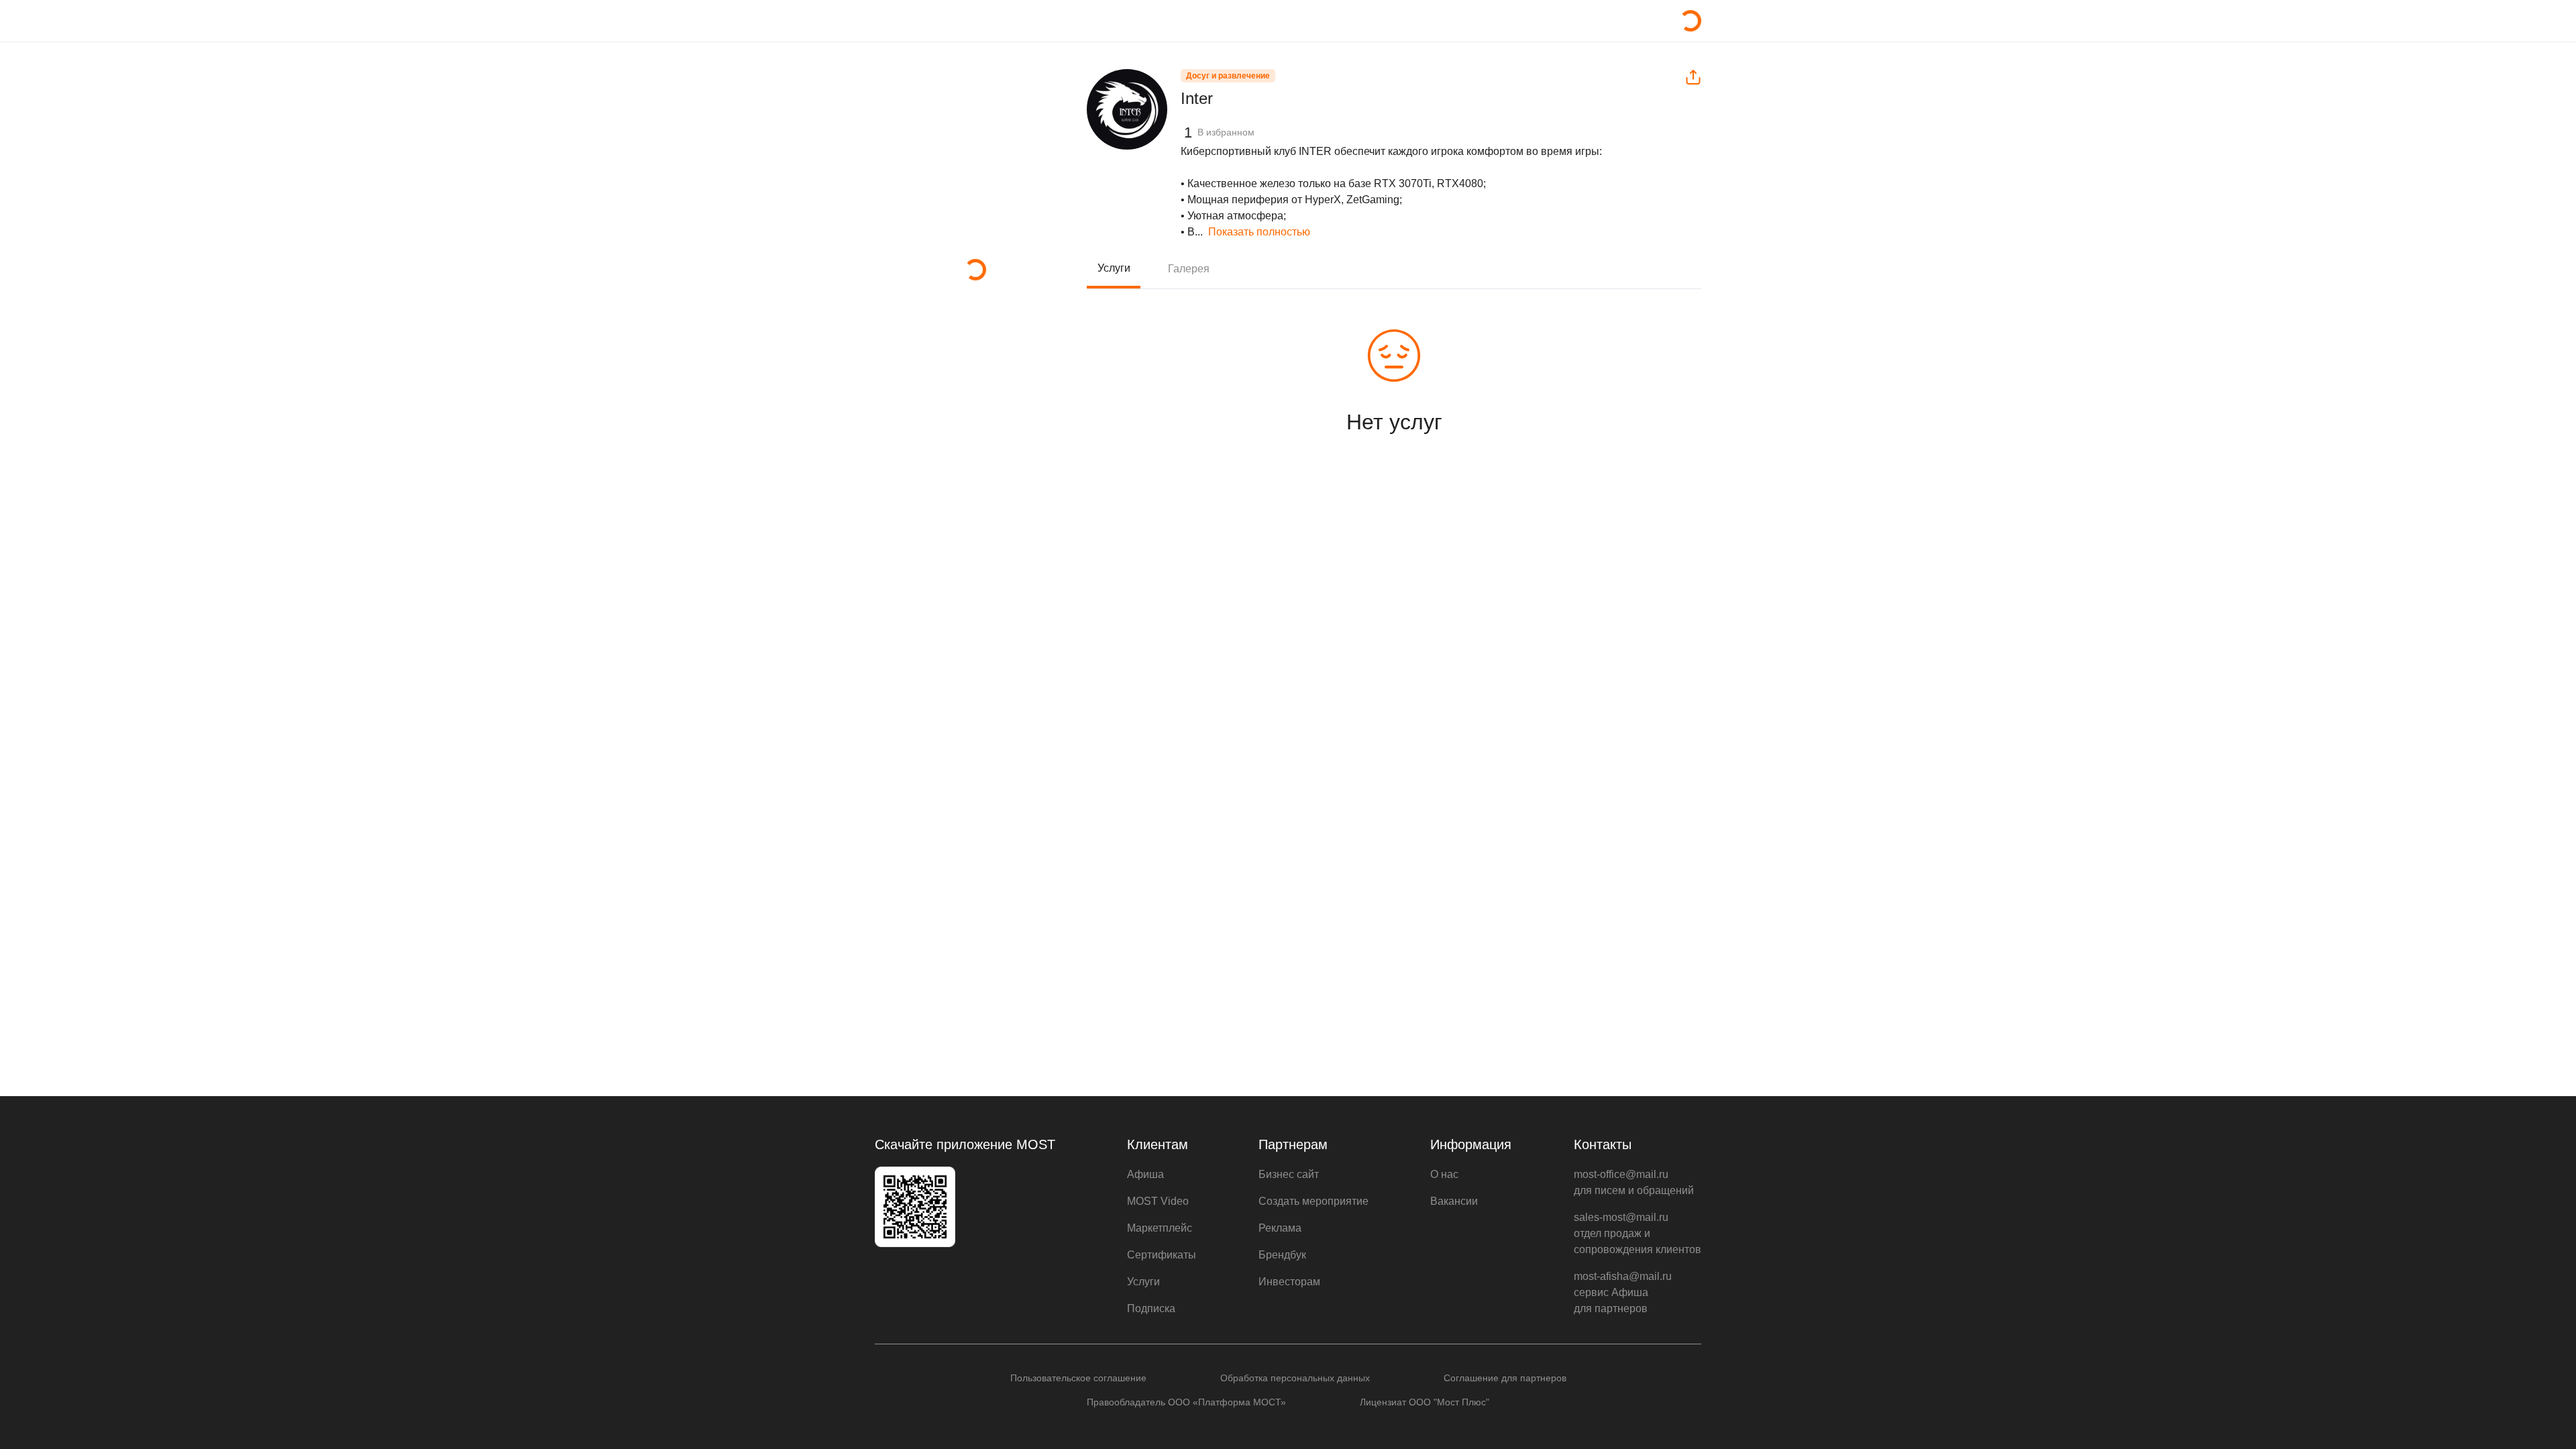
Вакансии (1454, 1201)
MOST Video (1158, 1201)
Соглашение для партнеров (1505, 1378)
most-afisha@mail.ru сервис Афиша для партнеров (1623, 1292)
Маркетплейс (1160, 1228)
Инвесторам (1289, 1282)
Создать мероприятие (1313, 1201)
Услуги (1114, 268)
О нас (1444, 1174)
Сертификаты (1162, 1255)
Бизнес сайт (1289, 1174)
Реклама (1280, 1228)
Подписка (1151, 1308)
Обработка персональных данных (1295, 1378)
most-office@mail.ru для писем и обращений (1634, 1182)
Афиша (1145, 1174)
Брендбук (1282, 1255)
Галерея (1189, 269)
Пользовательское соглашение (1078, 1378)
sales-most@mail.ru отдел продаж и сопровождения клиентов (1638, 1233)
